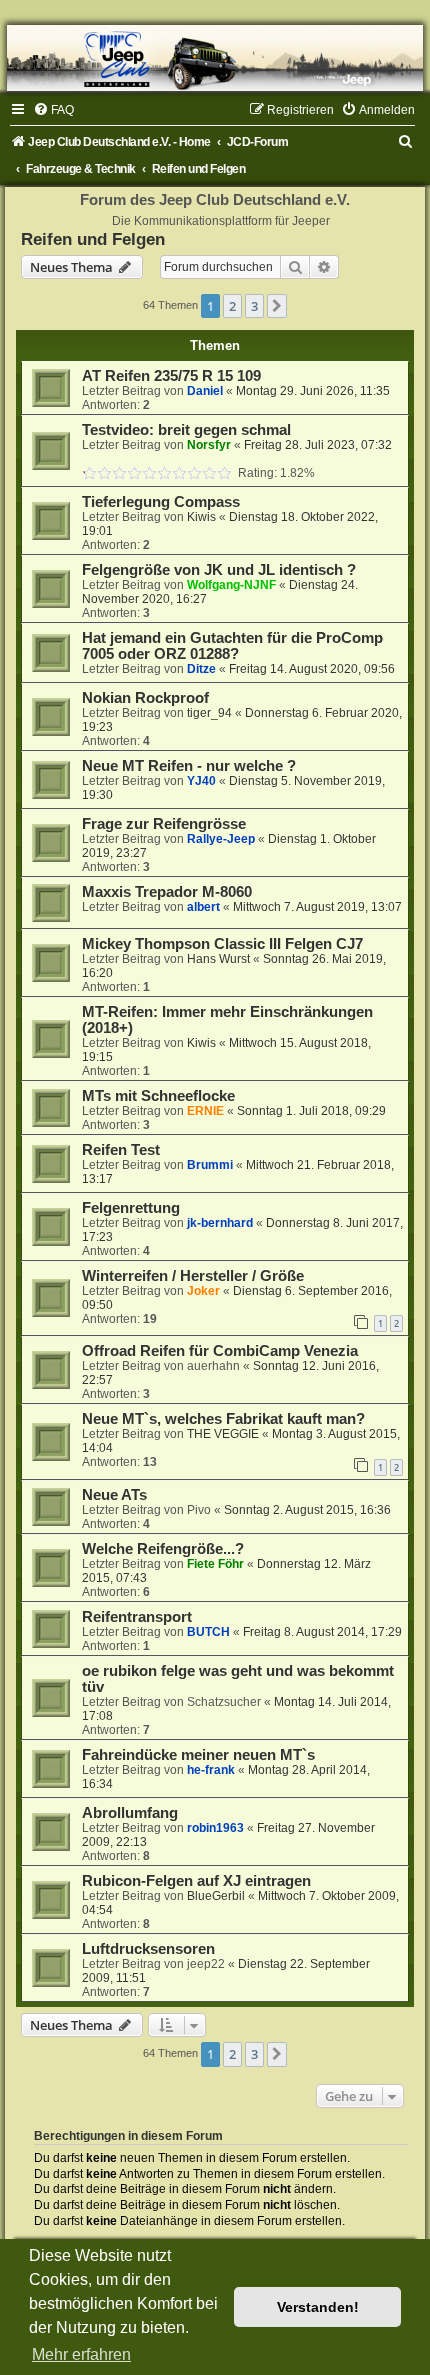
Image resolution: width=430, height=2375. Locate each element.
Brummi (210, 1165)
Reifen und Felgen (93, 239)
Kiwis (201, 517)
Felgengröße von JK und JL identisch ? (219, 570)
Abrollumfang (130, 1813)
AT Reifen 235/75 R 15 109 (171, 376)
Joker (203, 1291)
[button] (277, 306)
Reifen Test (121, 1150)
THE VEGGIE (223, 1434)
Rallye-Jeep (221, 839)
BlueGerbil (216, 1896)
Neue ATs (114, 1495)
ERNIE (205, 1111)
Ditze (201, 669)
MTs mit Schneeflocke (158, 1096)
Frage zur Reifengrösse (164, 824)
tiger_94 (209, 713)
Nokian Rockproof (145, 698)
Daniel (205, 391)
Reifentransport (137, 1617)
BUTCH (208, 1632)
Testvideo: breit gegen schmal (186, 430)
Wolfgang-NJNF (231, 585)
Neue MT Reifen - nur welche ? (189, 766)
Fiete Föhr (215, 1564)
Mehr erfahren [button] (81, 2354)
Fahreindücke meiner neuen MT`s (198, 1755)
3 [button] (254, 306)
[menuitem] (53, 110)
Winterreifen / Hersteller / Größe (193, 1276)
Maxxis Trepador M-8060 (167, 892)
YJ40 (201, 781)
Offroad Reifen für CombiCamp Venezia (220, 1351)
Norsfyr (209, 445)
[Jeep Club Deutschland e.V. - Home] (215, 58)
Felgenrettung (131, 1208)
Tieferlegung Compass (161, 502)
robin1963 (215, 1828)
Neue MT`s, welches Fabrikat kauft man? (223, 1419)
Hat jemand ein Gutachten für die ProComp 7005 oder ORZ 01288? (232, 646)
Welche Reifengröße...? (163, 1549)
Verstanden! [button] (318, 2307)
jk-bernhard (220, 1223)
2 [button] (232, 306)
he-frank (211, 1770)
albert (203, 907)
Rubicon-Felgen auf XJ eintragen (196, 1881)
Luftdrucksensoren (148, 1949)
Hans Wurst (218, 959)
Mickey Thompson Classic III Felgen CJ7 (222, 944)
